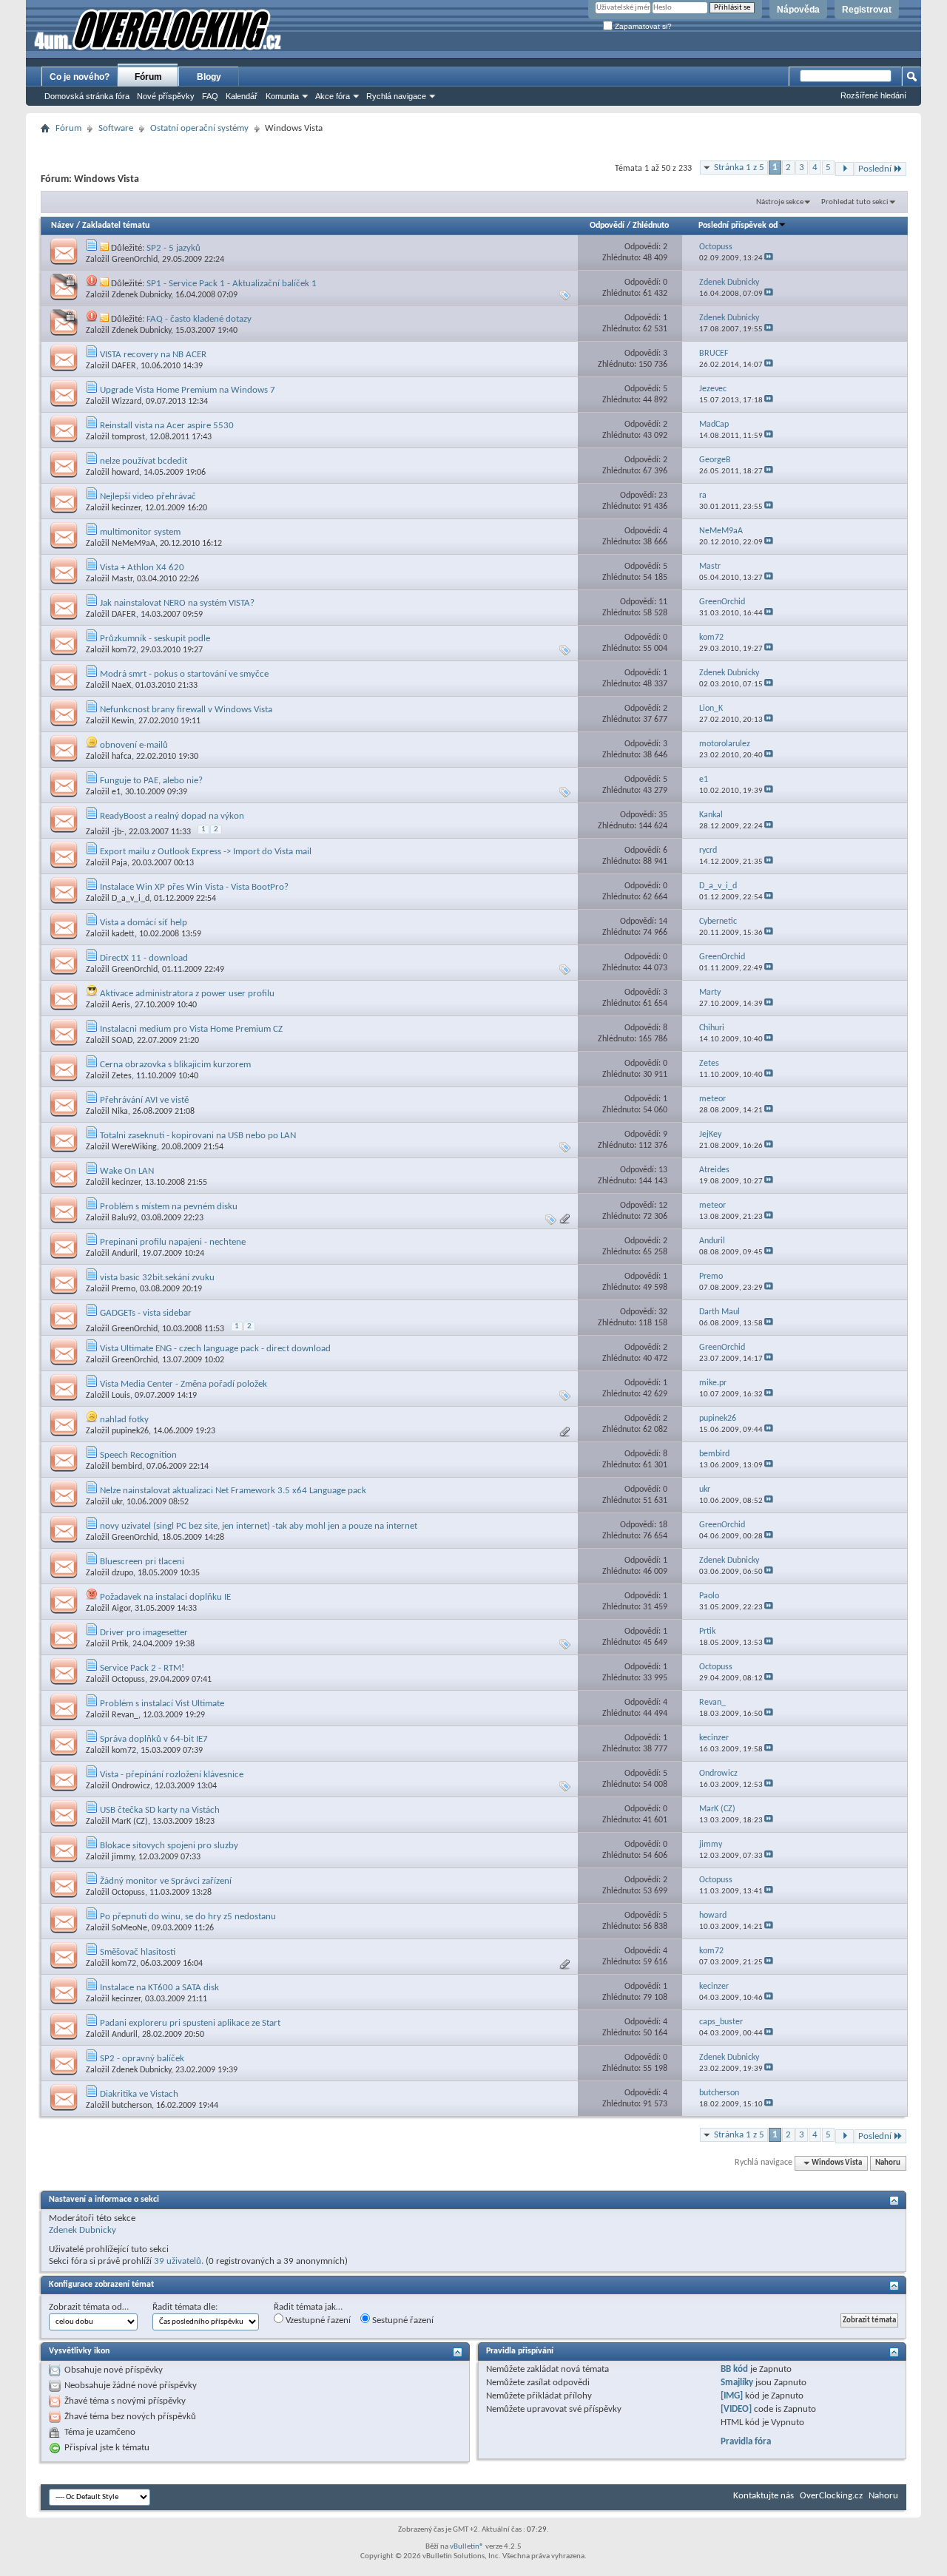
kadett (123, 934)
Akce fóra (333, 96)
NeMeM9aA (134, 544)
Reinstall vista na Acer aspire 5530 (167, 426)
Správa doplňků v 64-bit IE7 (154, 1739)
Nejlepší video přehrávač (148, 497)
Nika (120, 1112)
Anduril (125, 1254)
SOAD (122, 1041)
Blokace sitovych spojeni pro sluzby (169, 1846)
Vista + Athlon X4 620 (142, 568)
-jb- (118, 832)
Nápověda (798, 10)
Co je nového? (80, 77)
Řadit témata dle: (185, 2307)
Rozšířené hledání (873, 95)
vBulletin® (467, 2547)
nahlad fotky (124, 1420)
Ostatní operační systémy (199, 128)
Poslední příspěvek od (738, 226)
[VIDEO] (736, 2409)
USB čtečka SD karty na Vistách (160, 1810)
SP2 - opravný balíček (142, 2059)
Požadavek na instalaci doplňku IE (165, 1597)
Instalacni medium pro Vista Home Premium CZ (191, 1029)
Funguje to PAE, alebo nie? (151, 781)
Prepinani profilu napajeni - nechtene (173, 1242)
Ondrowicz (131, 1786)
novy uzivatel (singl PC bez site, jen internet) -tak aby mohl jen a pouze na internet (259, 1526)
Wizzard (127, 402)
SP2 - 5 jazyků (173, 248)
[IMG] (732, 2396)
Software (116, 128)
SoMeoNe (129, 1928)
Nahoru (888, 2163)
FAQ (210, 96)
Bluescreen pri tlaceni (142, 1562)
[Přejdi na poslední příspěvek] (769, 258)
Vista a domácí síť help (144, 923)
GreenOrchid (135, 260)
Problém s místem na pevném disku (169, 1207)
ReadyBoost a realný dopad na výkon (172, 816)
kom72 (124, 650)
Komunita (282, 96)
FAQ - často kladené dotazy (199, 319)
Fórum (148, 77)
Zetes (122, 1076)
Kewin (123, 721)
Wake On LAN (127, 1171)
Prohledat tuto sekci (855, 202)
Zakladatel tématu (116, 226)
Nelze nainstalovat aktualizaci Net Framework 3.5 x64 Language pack (233, 1491)
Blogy (209, 77)
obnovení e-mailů (134, 745)
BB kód (734, 2369)
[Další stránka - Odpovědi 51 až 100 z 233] (845, 169)
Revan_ (125, 1715)
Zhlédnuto (651, 226)
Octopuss (128, 1680)
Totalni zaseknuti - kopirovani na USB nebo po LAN (198, 1136)
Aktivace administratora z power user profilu (187, 994)
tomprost (128, 437)
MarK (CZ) (130, 1822)
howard (125, 473)
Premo (124, 1289)
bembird (127, 1467)
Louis (121, 1396)
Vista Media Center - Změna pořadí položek (183, 1384)
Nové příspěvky (166, 96)
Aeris (121, 1005)
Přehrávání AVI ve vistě (144, 1100)
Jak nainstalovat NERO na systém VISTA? (177, 603)
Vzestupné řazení (317, 2320)
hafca (122, 757)
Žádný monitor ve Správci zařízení (166, 1881)
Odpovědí (607, 226)
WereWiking (134, 1147)
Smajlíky (737, 2383)
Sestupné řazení (402, 2320)
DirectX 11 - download (144, 958)
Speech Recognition (138, 1455)
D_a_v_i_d (131, 899)
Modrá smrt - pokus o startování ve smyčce (184, 674)
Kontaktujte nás (764, 2496)
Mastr (122, 579)
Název (63, 226)
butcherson (132, 2106)
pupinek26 (130, 1431)
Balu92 (124, 1218)
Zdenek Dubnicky (141, 295)
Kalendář (242, 96)
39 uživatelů (178, 2261)
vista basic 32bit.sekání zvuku (157, 1278)
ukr (117, 1502)
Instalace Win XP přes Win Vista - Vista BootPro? (194, 887)
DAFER (124, 366)
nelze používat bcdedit (144, 461)
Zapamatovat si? (642, 26)
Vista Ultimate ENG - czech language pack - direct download (215, 1349)
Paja (119, 863)
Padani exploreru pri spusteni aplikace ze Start (190, 2023)
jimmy (123, 1857)
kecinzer (126, 508)
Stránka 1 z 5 (739, 168)
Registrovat (867, 10)
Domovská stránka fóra (87, 96)
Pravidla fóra (746, 2442)
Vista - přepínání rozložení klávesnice (172, 1775)
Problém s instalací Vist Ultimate (162, 1704)
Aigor (121, 1609)
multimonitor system (140, 532)
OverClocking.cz (831, 2496)
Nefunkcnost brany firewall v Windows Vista (186, 710)
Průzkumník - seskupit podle (155, 639)
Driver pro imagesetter (144, 1633)
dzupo (122, 1573)
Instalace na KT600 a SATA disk (159, 1988)
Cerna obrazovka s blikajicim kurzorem (175, 1065)
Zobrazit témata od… (89, 2307)
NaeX (121, 686)
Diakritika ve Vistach (139, 2094)
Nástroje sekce (780, 202)
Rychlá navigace (396, 96)
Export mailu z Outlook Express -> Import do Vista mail (206, 852)
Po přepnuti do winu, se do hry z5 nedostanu (188, 1917)
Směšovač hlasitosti (138, 1952)
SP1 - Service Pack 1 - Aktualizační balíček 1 (232, 284)
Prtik (120, 1644)
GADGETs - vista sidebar (146, 1313)
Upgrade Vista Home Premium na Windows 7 (188, 390)
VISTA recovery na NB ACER (153, 355)
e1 (116, 792)
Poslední (875, 169)
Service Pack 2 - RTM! (142, 1668)
